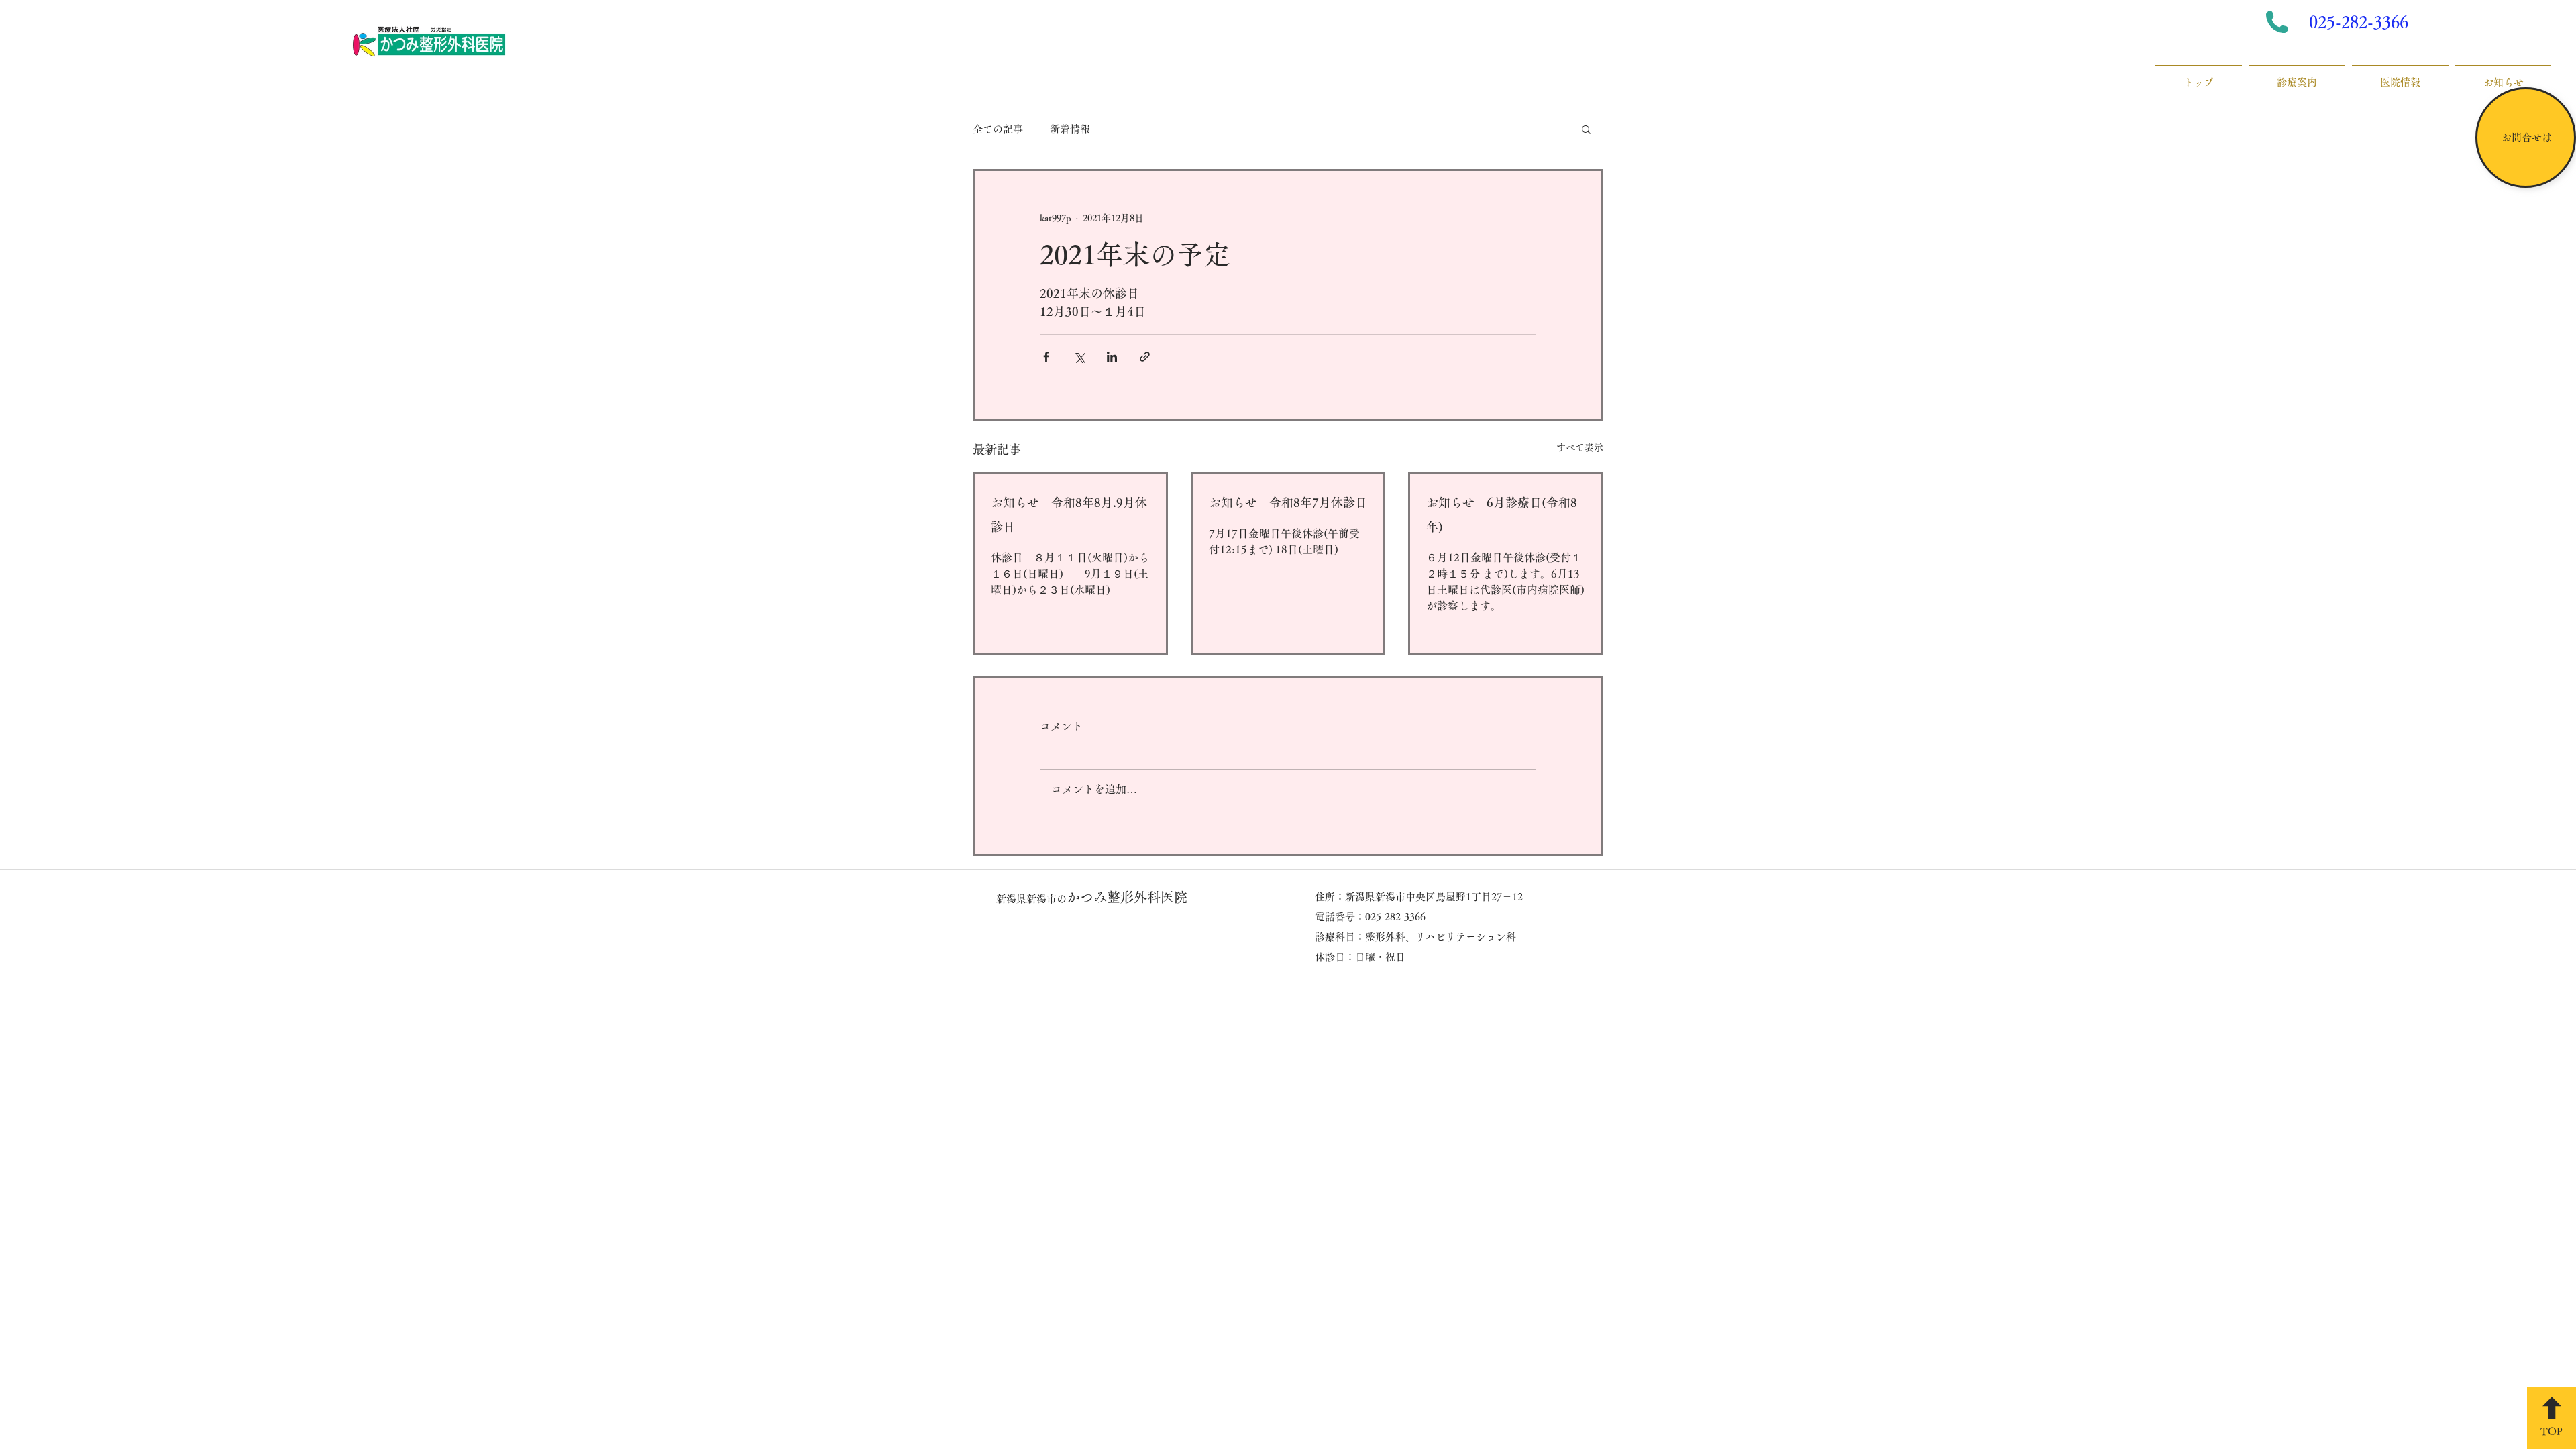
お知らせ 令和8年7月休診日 (1288, 502)
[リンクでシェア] (1145, 357)
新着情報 (1070, 129)
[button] (1586, 129)
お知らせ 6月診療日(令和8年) (1502, 515)
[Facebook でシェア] (1046, 357)
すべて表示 (1580, 447)
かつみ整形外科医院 (1092, 897)
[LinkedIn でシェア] (1112, 357)
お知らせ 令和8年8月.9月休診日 (1069, 515)
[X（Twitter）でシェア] (1079, 357)
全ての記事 (998, 129)
